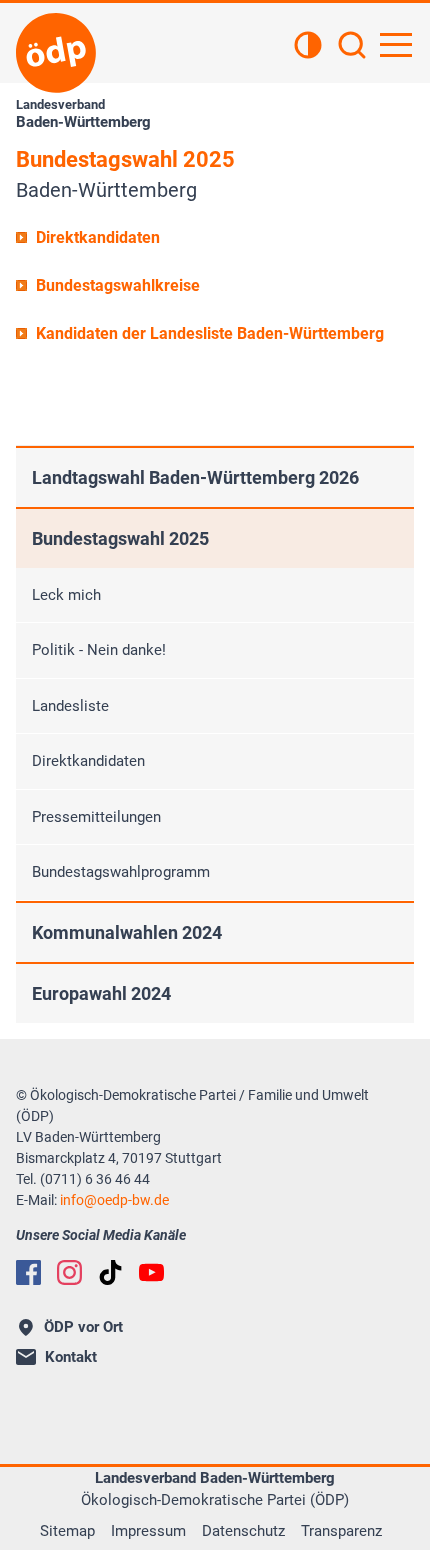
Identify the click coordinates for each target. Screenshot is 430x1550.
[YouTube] (151, 1272)
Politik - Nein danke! (99, 650)
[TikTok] (110, 1272)
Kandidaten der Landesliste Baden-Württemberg (210, 333)
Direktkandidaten (98, 237)
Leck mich (66, 595)
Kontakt (71, 1357)
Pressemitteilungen (96, 817)
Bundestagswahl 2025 (120, 538)
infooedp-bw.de (114, 1200)
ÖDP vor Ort (83, 1327)
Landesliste (70, 706)
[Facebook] (28, 1272)
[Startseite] (56, 53)
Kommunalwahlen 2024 (127, 932)
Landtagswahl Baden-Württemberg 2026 (195, 477)
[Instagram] (69, 1272)
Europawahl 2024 (101, 993)
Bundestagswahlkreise (118, 285)
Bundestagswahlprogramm (121, 872)
